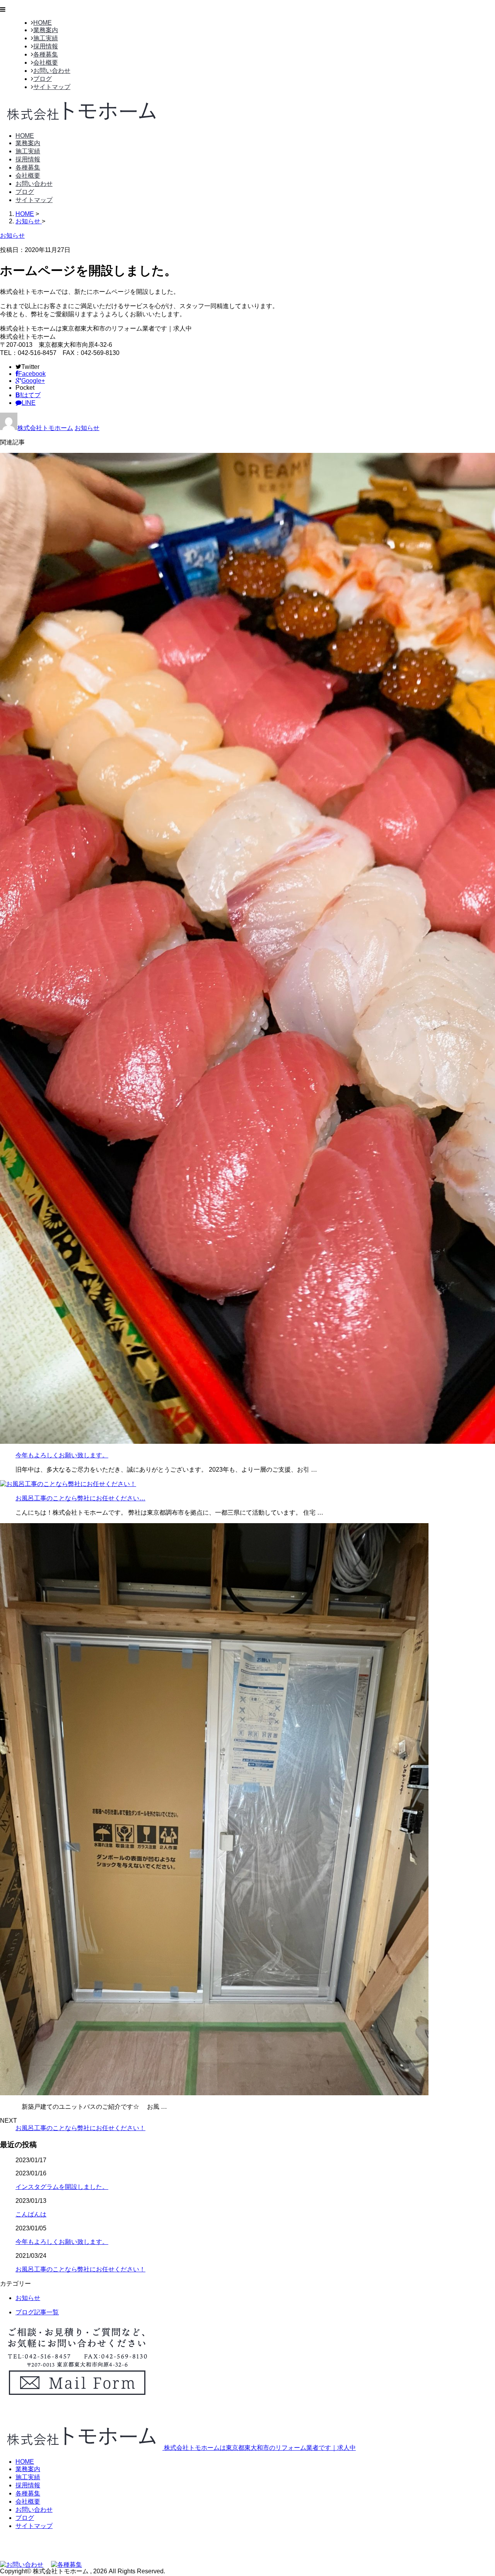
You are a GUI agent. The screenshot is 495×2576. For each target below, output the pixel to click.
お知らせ (87, 428)
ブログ (43, 79)
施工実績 (46, 38)
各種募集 (46, 54)
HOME (43, 23)
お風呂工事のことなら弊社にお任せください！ (80, 2128)
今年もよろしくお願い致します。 (62, 1455)
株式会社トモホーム (45, 428)
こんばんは (31, 2214)
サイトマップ (52, 87)
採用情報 (46, 46)
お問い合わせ (52, 71)
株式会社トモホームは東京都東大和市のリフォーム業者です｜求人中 (259, 2448)
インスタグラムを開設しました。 (62, 2187)
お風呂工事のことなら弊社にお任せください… (80, 1498)
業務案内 (46, 30)
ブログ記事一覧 (37, 2312)
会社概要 (46, 63)
